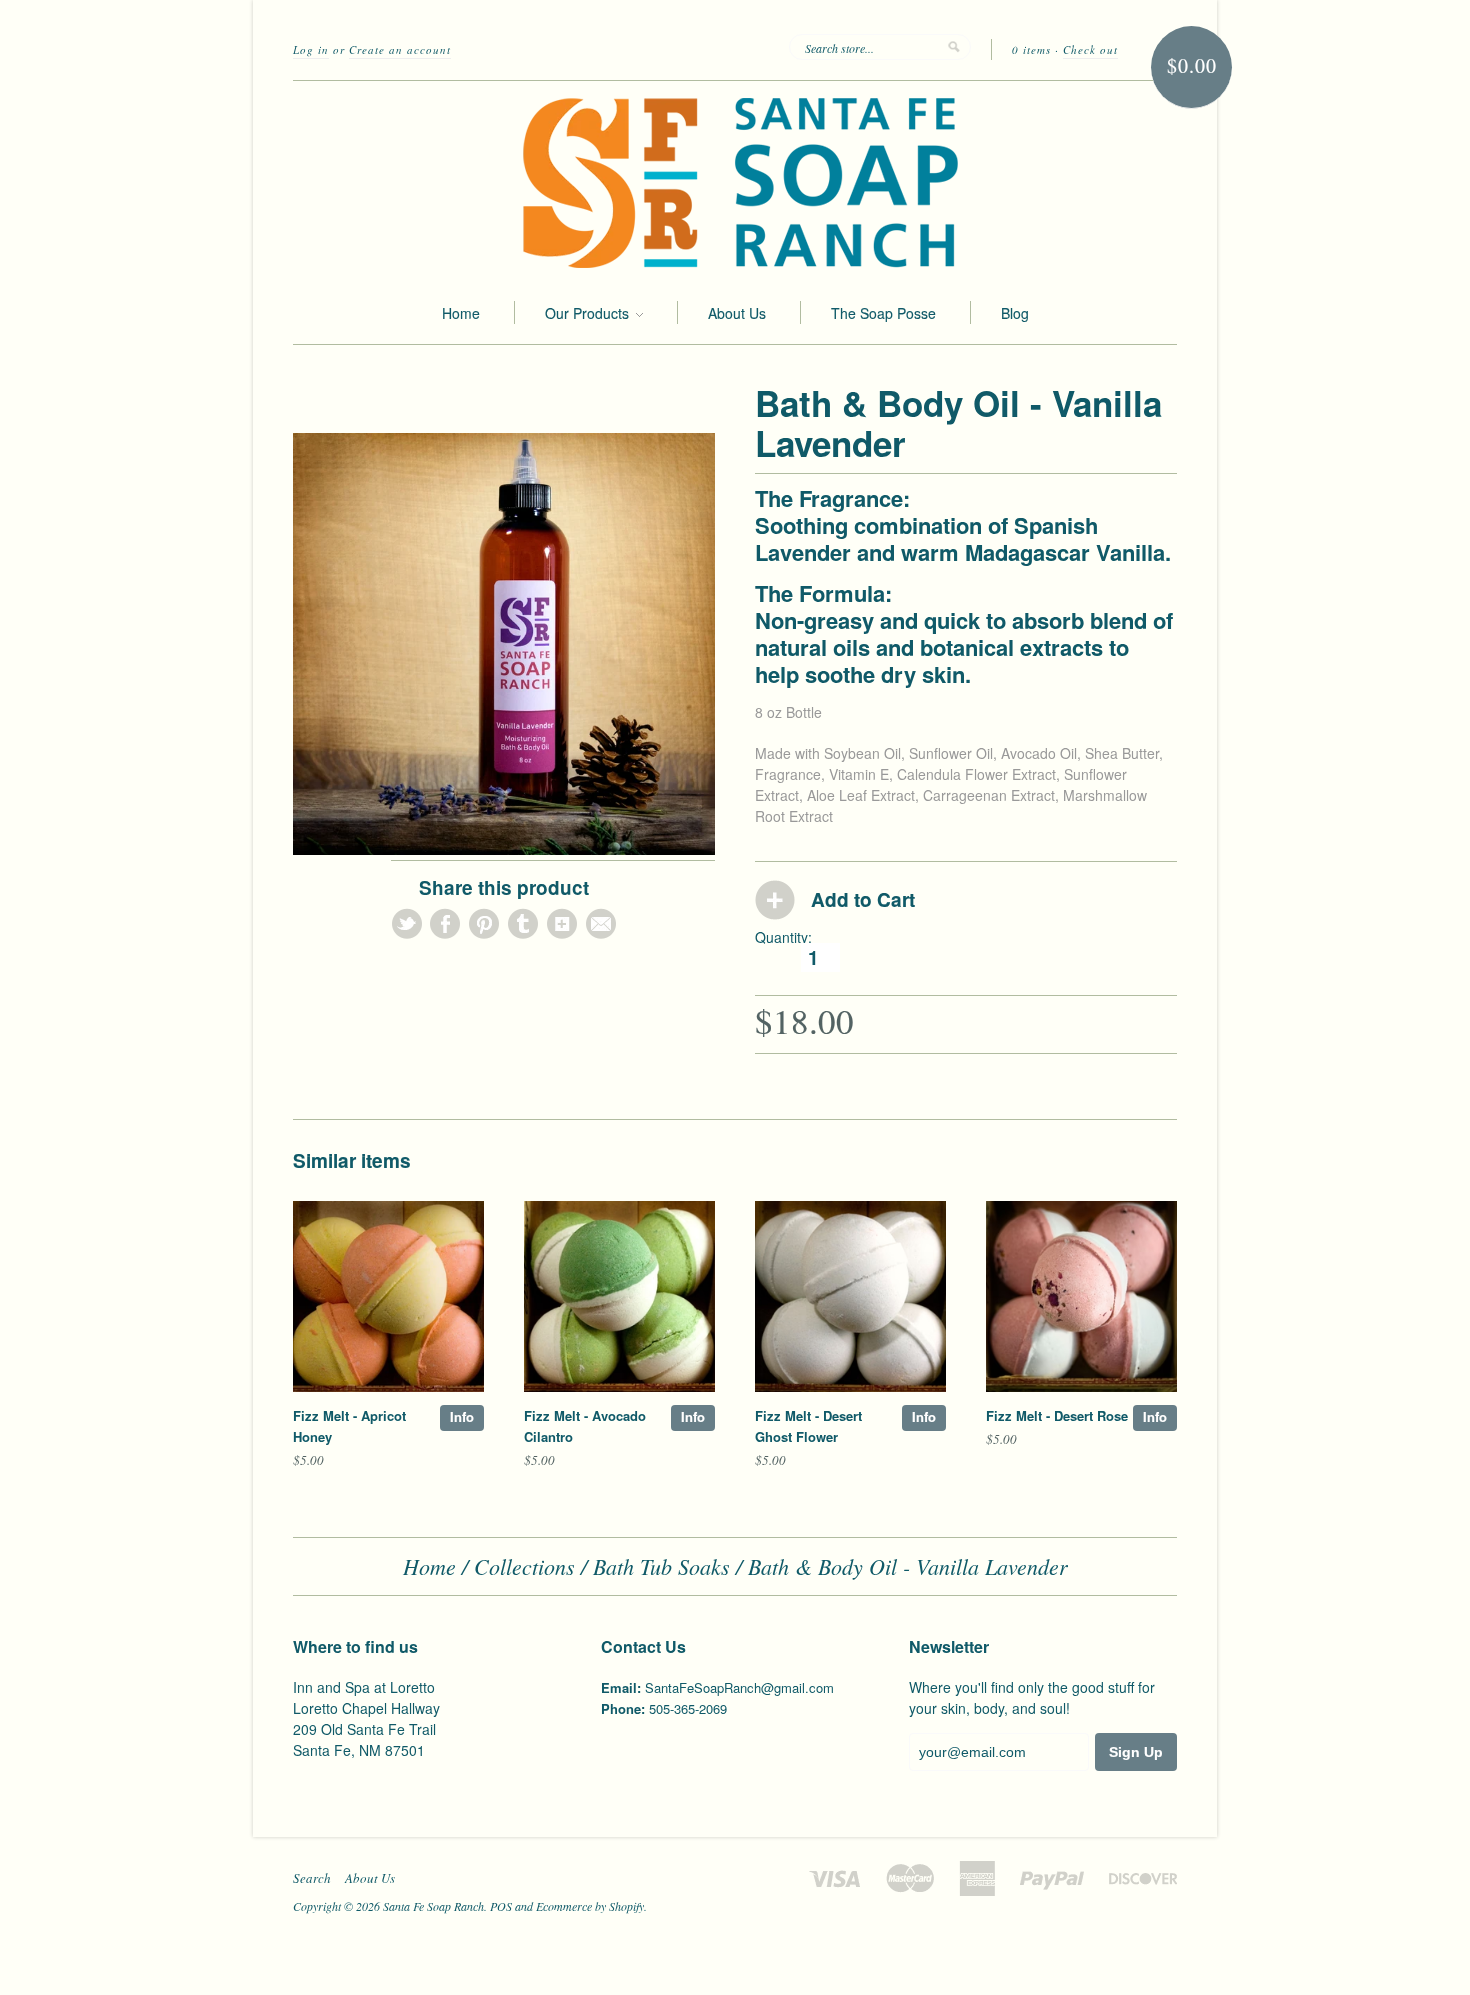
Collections (524, 1566)
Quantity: (783, 937)
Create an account (400, 49)
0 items (1031, 49)
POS (501, 1906)
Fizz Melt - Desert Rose (1057, 1415)
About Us (737, 313)
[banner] (735, 181)
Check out (1090, 49)
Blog (1015, 313)
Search (312, 1878)
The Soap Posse (883, 313)
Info (462, 1416)
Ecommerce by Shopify (590, 1906)
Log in (311, 49)
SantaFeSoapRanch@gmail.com (739, 1687)
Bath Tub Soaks (661, 1566)
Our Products (589, 313)
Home (461, 313)
